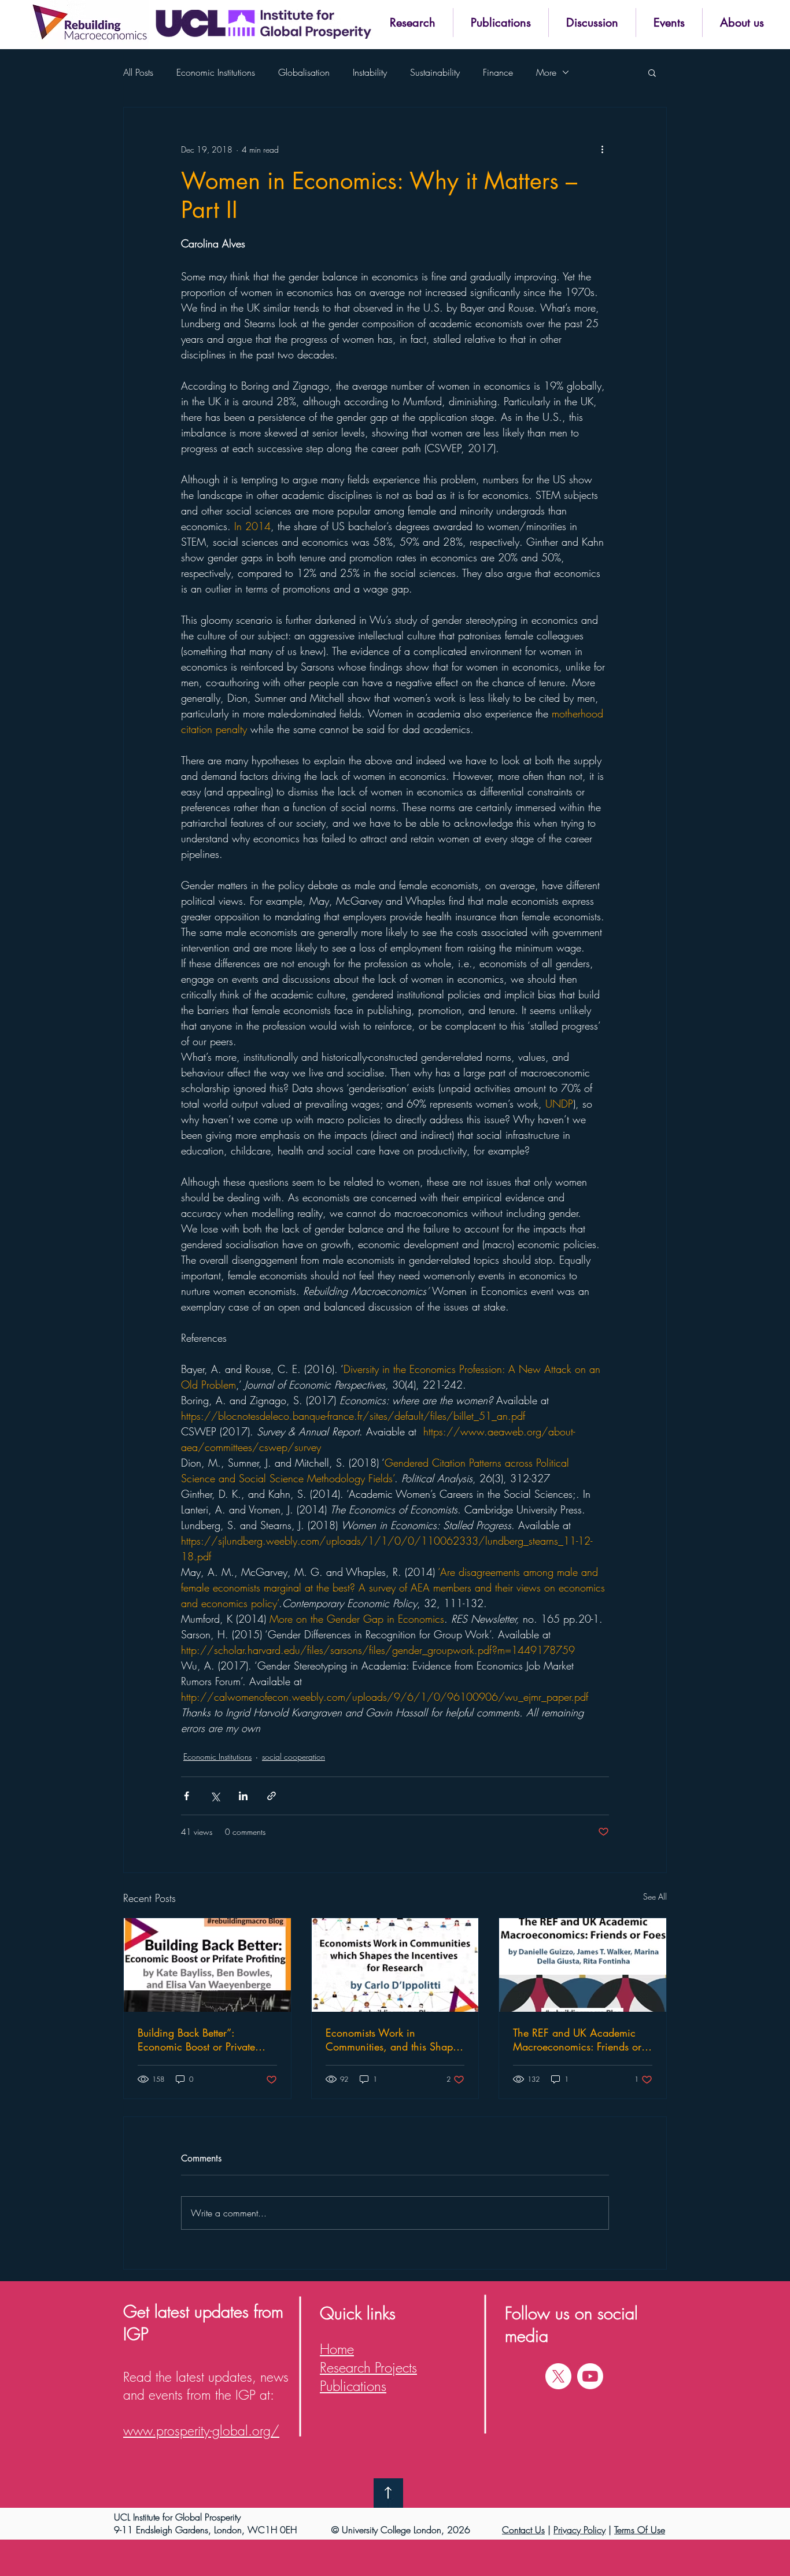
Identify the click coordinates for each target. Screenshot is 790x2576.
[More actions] (602, 149)
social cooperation (294, 1757)
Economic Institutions (216, 72)
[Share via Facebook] (187, 1796)
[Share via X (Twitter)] (215, 1796)
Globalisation (304, 72)
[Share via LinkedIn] (243, 1796)
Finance (498, 72)
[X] (558, 2376)
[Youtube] (590, 2376)
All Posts (138, 72)
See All (655, 1896)
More (546, 72)
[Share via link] (272, 1796)
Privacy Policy (579, 2530)
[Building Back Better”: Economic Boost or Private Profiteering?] (207, 1965)
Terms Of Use (640, 2530)
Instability (370, 72)
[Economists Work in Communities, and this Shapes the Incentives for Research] (395, 1965)
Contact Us (523, 2530)
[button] (412, 23)
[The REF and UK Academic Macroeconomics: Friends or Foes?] (583, 1965)
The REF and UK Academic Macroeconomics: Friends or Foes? (577, 2040)
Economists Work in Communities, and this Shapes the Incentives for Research (394, 2040)
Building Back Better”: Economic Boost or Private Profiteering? (196, 2040)
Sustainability (435, 72)
